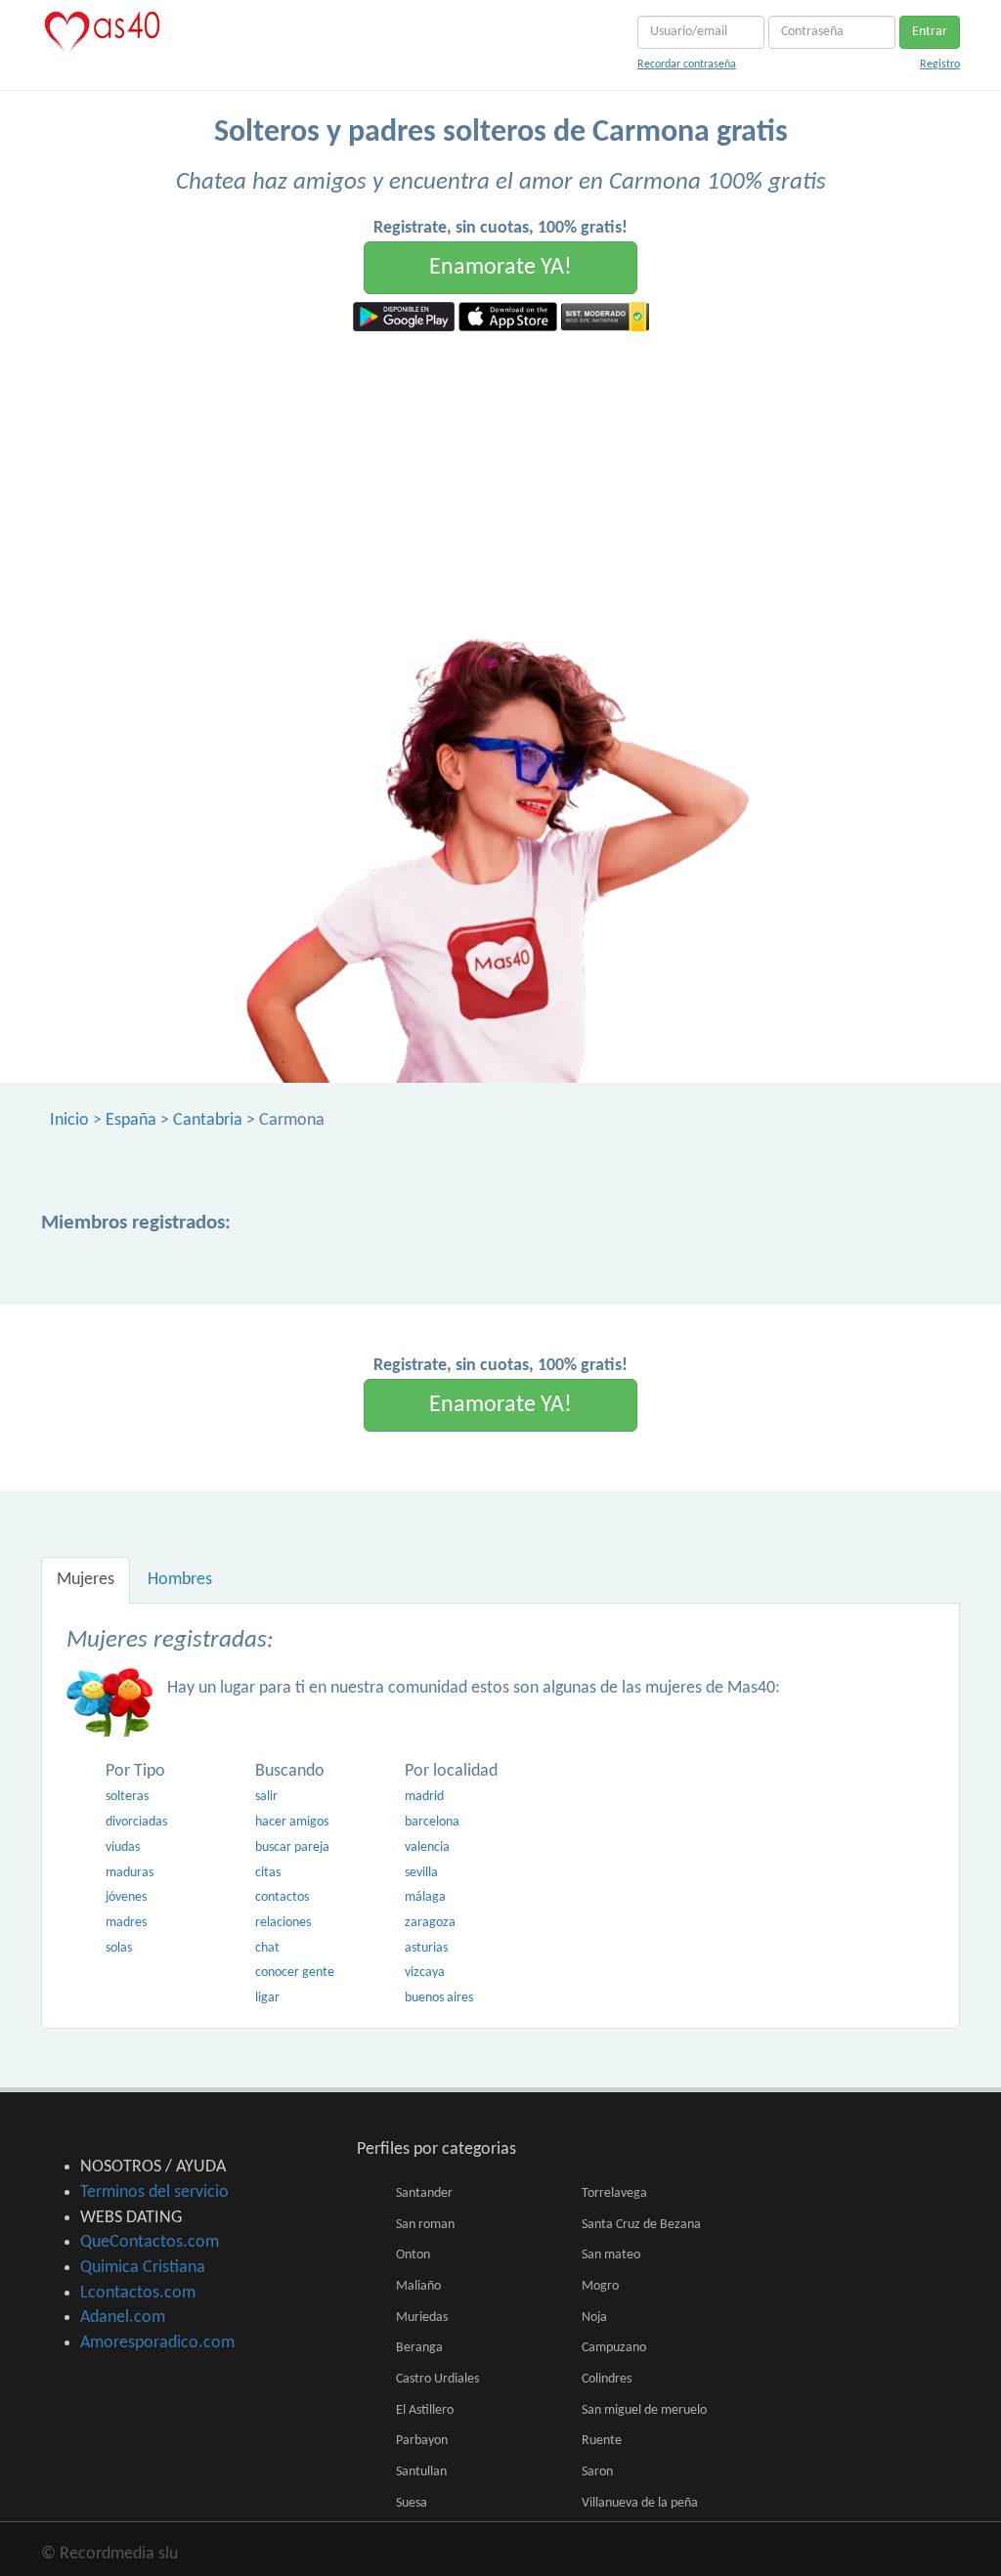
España (131, 1120)
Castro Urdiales (437, 2379)
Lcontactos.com (138, 2293)
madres (126, 1923)
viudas (123, 1847)
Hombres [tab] (180, 1580)
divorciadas (136, 1822)
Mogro (600, 2286)
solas (119, 1948)
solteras (127, 1797)
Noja (594, 2318)
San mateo (611, 2255)
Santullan (421, 2472)
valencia (427, 1847)
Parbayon (422, 2441)
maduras (130, 1873)
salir (266, 1797)
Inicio (69, 1120)
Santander (424, 2193)
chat (267, 1948)
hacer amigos (292, 1822)
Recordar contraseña (687, 64)
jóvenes (126, 1897)
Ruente (602, 2441)
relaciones (283, 1923)
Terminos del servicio (154, 2192)
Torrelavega (614, 2193)
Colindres (607, 2379)
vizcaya (425, 1973)
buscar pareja (292, 1847)
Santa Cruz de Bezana (641, 2225)
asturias (426, 1948)
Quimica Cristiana (143, 2268)
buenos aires (439, 1998)
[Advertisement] (500, 478)
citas (268, 1873)
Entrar (930, 32)
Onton (413, 2255)
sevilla (421, 1873)
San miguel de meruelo (644, 2410)
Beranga (419, 2348)
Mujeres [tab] (86, 1580)
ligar (267, 1998)
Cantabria (208, 1120)
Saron (597, 2472)
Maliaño (418, 2286)
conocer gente (295, 1973)
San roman (425, 2225)
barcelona (432, 1822)
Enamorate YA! (500, 268)
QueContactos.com (150, 2242)
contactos (282, 1897)
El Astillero (425, 2410)
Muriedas (422, 2318)
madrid (424, 1797)
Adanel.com (123, 2318)
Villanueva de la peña (640, 2503)
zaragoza (430, 1923)
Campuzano (614, 2348)
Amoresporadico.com (157, 2343)
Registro (940, 64)
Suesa (412, 2503)
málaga (425, 1897)
